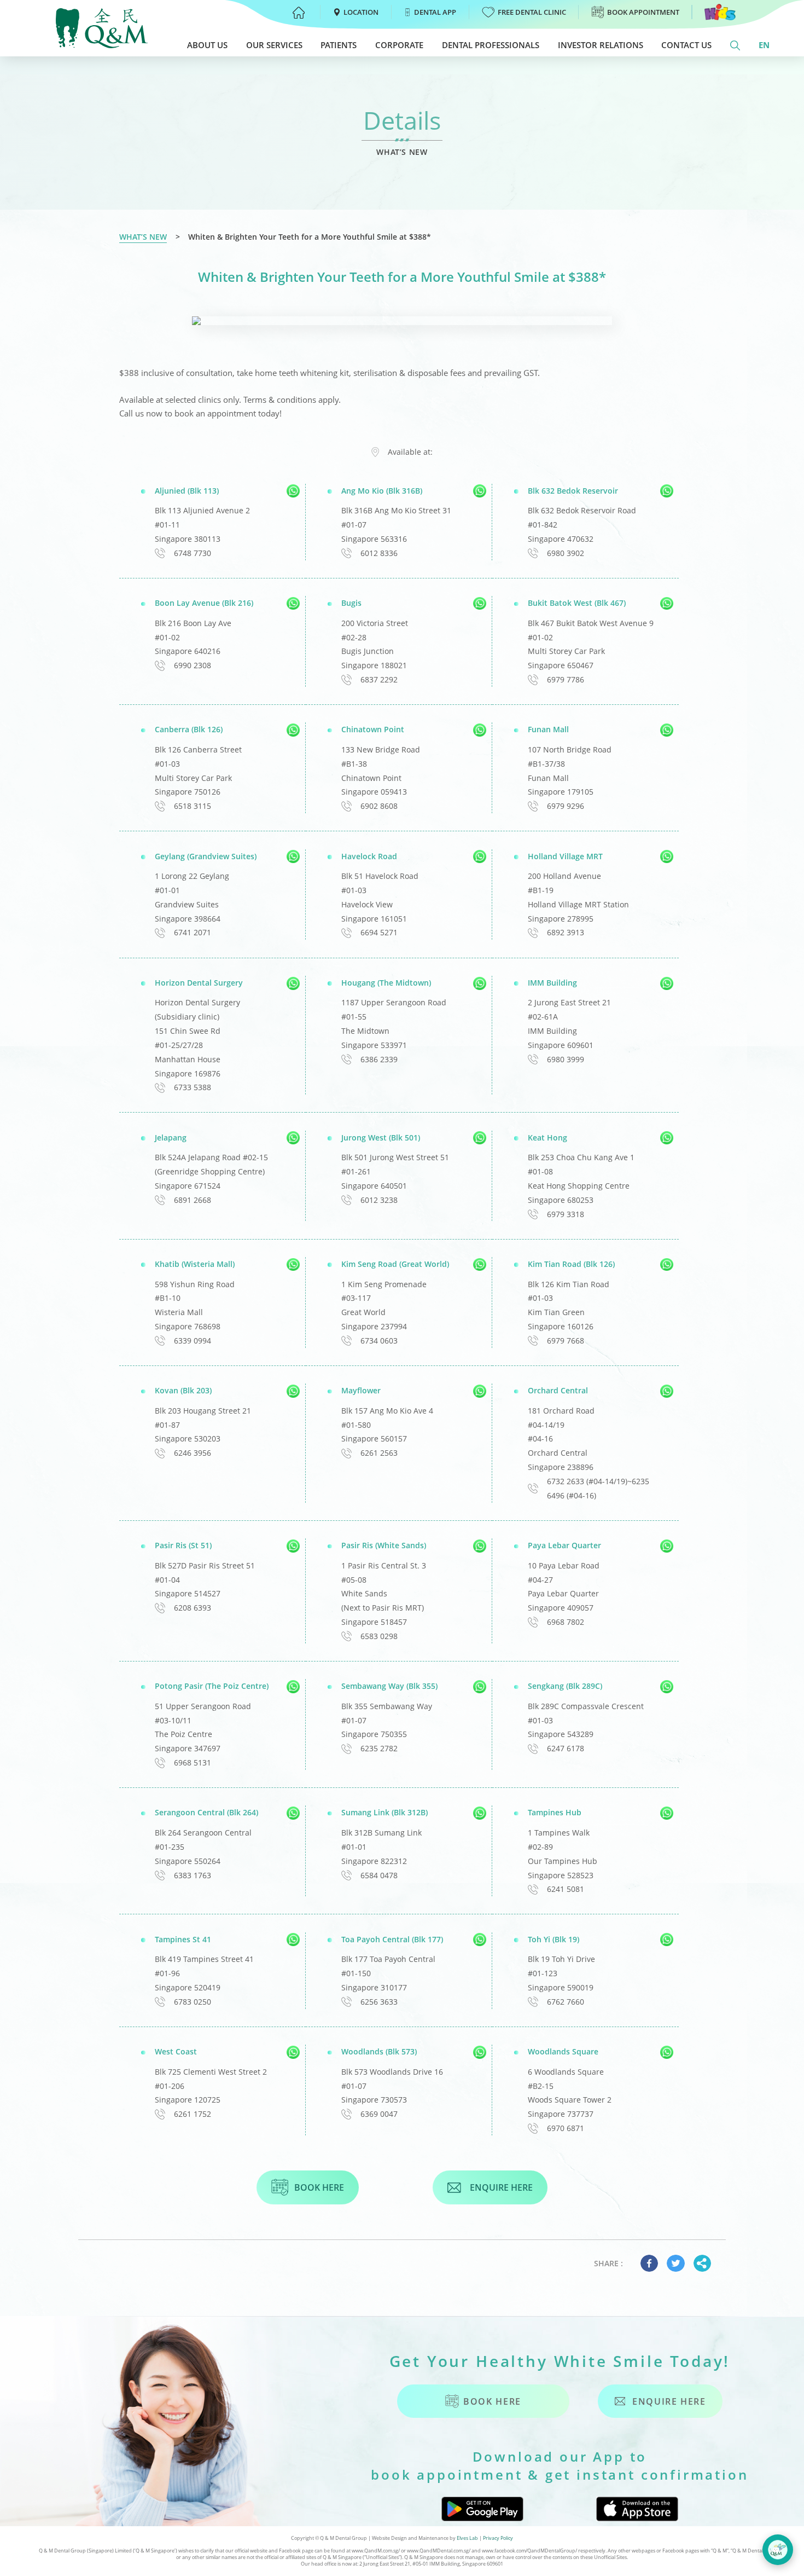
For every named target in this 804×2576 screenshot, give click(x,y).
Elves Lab (467, 2538)
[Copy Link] (702, 2263)
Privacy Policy (498, 2538)
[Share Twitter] (675, 2263)
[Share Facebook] (649, 2263)
